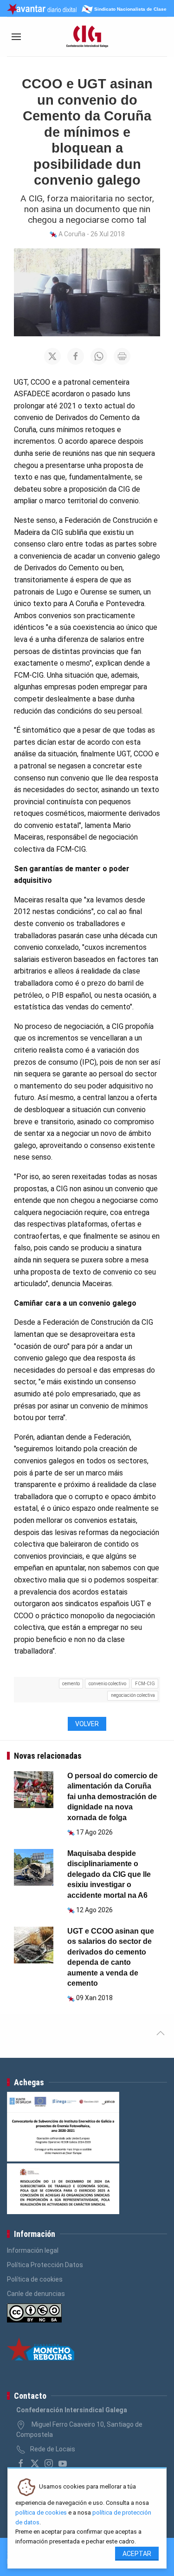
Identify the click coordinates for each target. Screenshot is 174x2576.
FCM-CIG (145, 1684)
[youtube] (63, 2463)
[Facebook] (21, 2463)
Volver (87, 1724)
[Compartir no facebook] (76, 356)
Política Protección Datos (45, 2265)
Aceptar (137, 2554)
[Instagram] (49, 2463)
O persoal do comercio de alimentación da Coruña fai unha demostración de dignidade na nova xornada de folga (113, 1797)
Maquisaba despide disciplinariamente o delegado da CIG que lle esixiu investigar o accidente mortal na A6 (109, 1874)
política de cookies (41, 2513)
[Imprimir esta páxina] (122, 356)
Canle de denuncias (36, 2294)
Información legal (33, 2250)
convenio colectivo (107, 1684)
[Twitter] (35, 2463)
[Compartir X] (52, 356)
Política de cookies (35, 2279)
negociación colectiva (133, 1695)
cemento (71, 1684)
